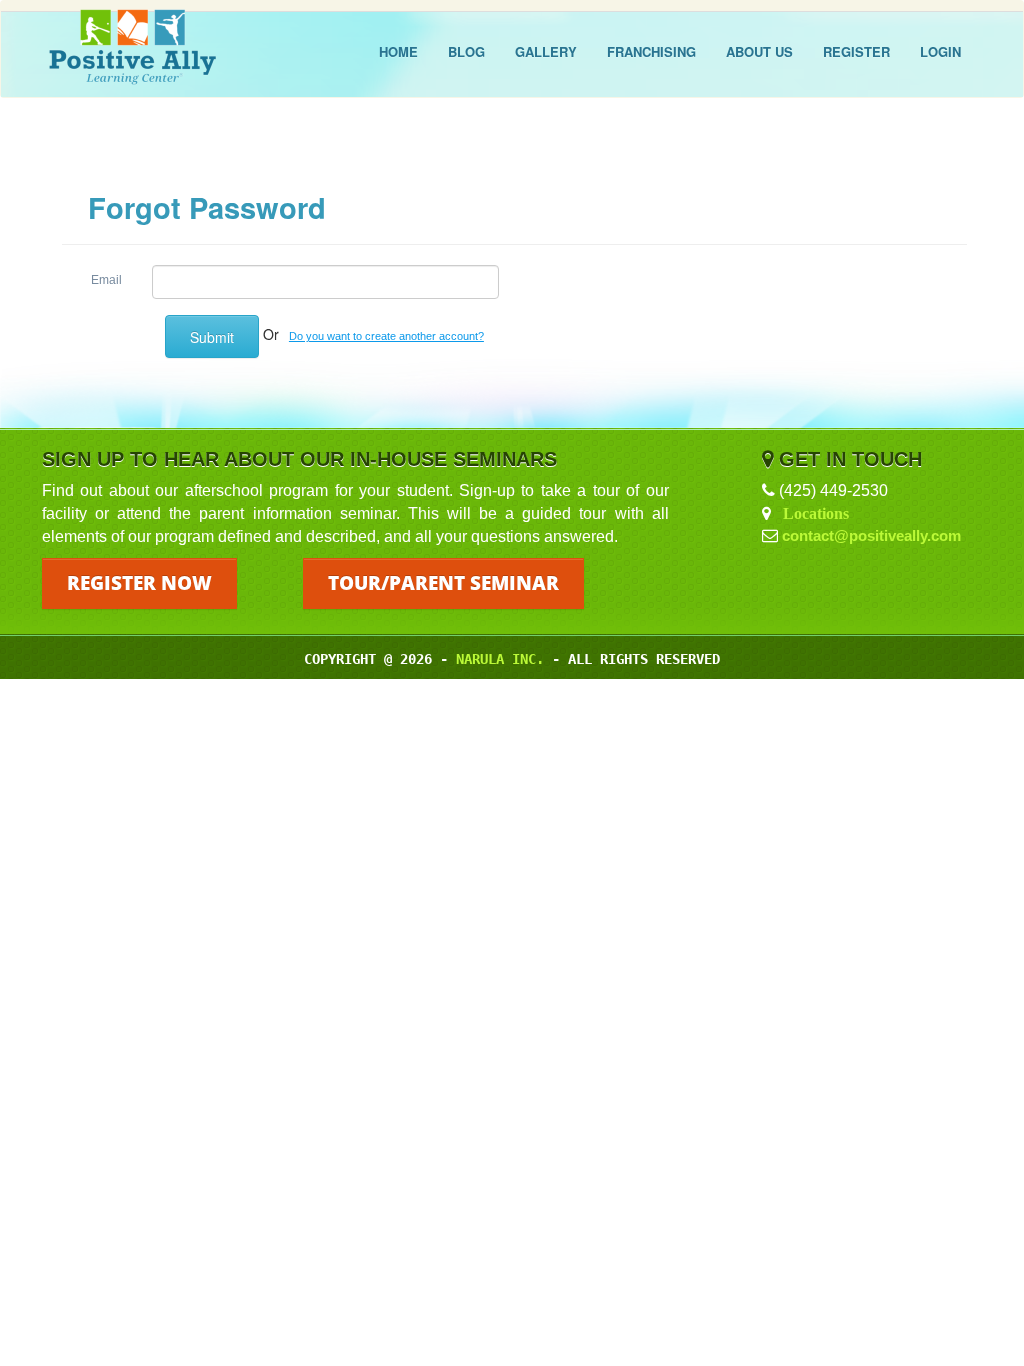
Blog (466, 51)
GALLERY (546, 51)
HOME (398, 51)
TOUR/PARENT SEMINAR (443, 583)
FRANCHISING (651, 51)
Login (940, 51)
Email (106, 280)
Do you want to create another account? (386, 336)
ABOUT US (759, 51)
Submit (212, 337)
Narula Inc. (500, 659)
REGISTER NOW (139, 583)
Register (856, 51)
